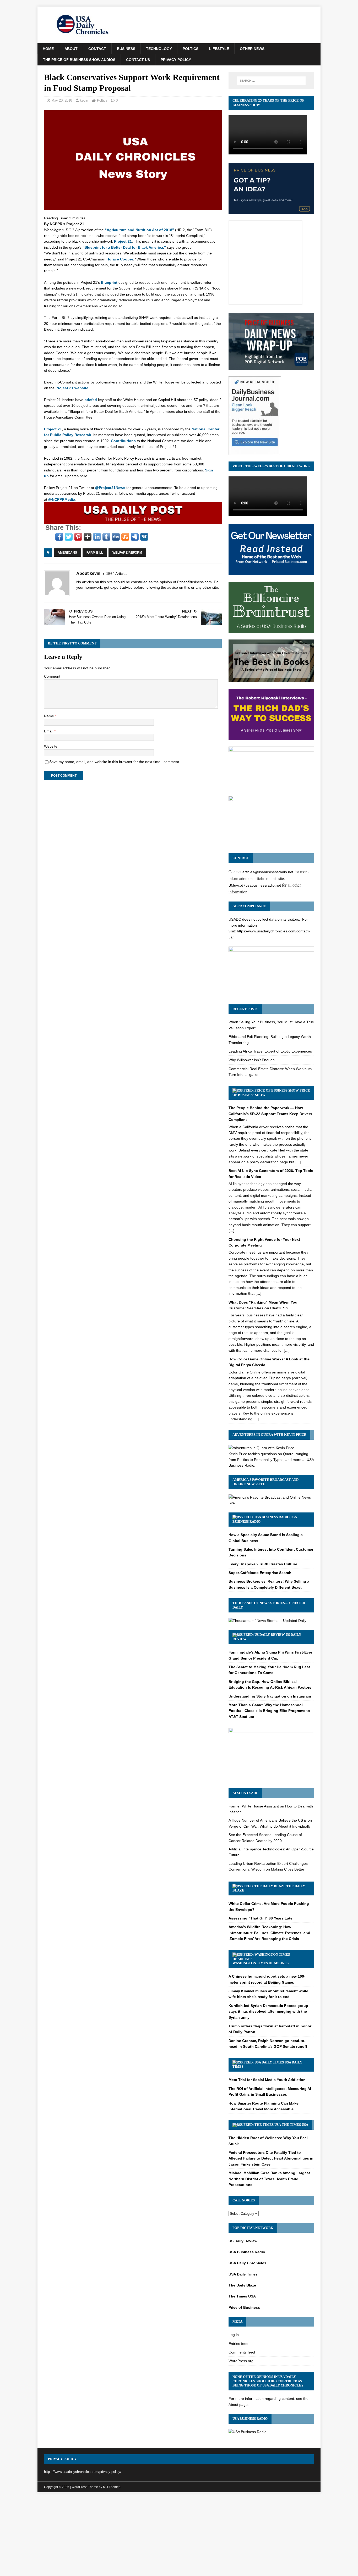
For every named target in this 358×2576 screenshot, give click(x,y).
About (71, 49)
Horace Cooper (120, 259)
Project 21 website (72, 388)
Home (48, 49)
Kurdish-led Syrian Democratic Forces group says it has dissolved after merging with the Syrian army (268, 2012)
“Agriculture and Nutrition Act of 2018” (139, 230)
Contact (97, 49)
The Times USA (295, 2125)
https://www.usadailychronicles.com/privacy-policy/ (83, 2472)
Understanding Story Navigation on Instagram (270, 1696)
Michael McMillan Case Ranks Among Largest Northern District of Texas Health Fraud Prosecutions (269, 2179)
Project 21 (123, 241)
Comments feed (242, 2352)
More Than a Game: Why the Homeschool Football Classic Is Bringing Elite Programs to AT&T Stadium (269, 1711)
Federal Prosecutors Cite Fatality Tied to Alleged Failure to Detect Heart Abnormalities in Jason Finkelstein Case (271, 2158)
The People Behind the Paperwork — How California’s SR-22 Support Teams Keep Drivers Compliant (270, 1114)
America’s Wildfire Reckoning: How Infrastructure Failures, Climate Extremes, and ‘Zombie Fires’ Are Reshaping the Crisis (269, 1933)
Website (51, 746)
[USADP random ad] (133, 521)
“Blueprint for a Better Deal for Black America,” (124, 247)
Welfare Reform (127, 553)
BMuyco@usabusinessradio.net (255, 885)
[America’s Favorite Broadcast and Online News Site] (271, 1503)
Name (50, 716)
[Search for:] (271, 81)
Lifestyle (219, 49)
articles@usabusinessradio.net (268, 872)
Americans (67, 553)
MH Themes (112, 2487)
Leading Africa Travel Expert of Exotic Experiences (270, 1051)
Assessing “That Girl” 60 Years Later (261, 1918)
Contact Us (138, 60)
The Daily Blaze (242, 2285)
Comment (52, 676)
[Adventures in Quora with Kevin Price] (261, 1448)
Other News (252, 49)
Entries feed (238, 2344)
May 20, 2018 (62, 100)
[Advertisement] (179, 2535)
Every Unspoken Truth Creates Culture (263, 1564)
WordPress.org (241, 2361)
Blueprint (109, 282)
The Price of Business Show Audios (79, 60)
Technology (159, 49)
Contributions (123, 441)
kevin (84, 100)
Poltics (191, 49)
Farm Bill (95, 553)
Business (126, 49)
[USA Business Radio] (248, 2432)
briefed (91, 400)
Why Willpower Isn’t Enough (252, 1060)
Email (49, 731)
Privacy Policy (176, 60)
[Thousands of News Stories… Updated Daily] (267, 1621)
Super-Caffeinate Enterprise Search (260, 1573)
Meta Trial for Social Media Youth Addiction (267, 2080)
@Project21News (110, 488)
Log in (234, 2335)
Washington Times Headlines (261, 1963)
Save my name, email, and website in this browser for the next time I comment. (115, 762)
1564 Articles (117, 574)
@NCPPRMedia (62, 499)
